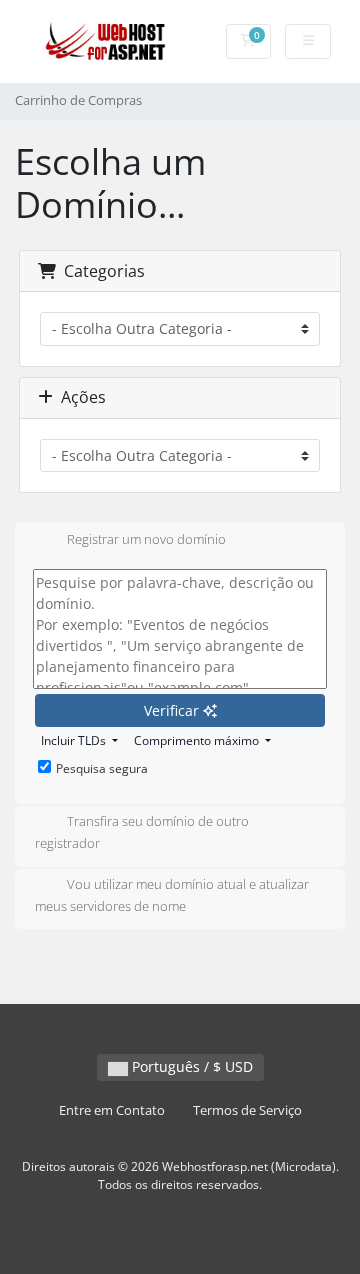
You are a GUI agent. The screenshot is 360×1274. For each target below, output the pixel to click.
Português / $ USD (190, 1066)
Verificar (173, 710)
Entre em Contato (112, 1110)
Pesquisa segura (102, 768)
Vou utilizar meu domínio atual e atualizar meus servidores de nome (172, 895)
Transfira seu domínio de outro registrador (142, 833)
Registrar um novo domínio (146, 539)
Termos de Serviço (247, 1110)
